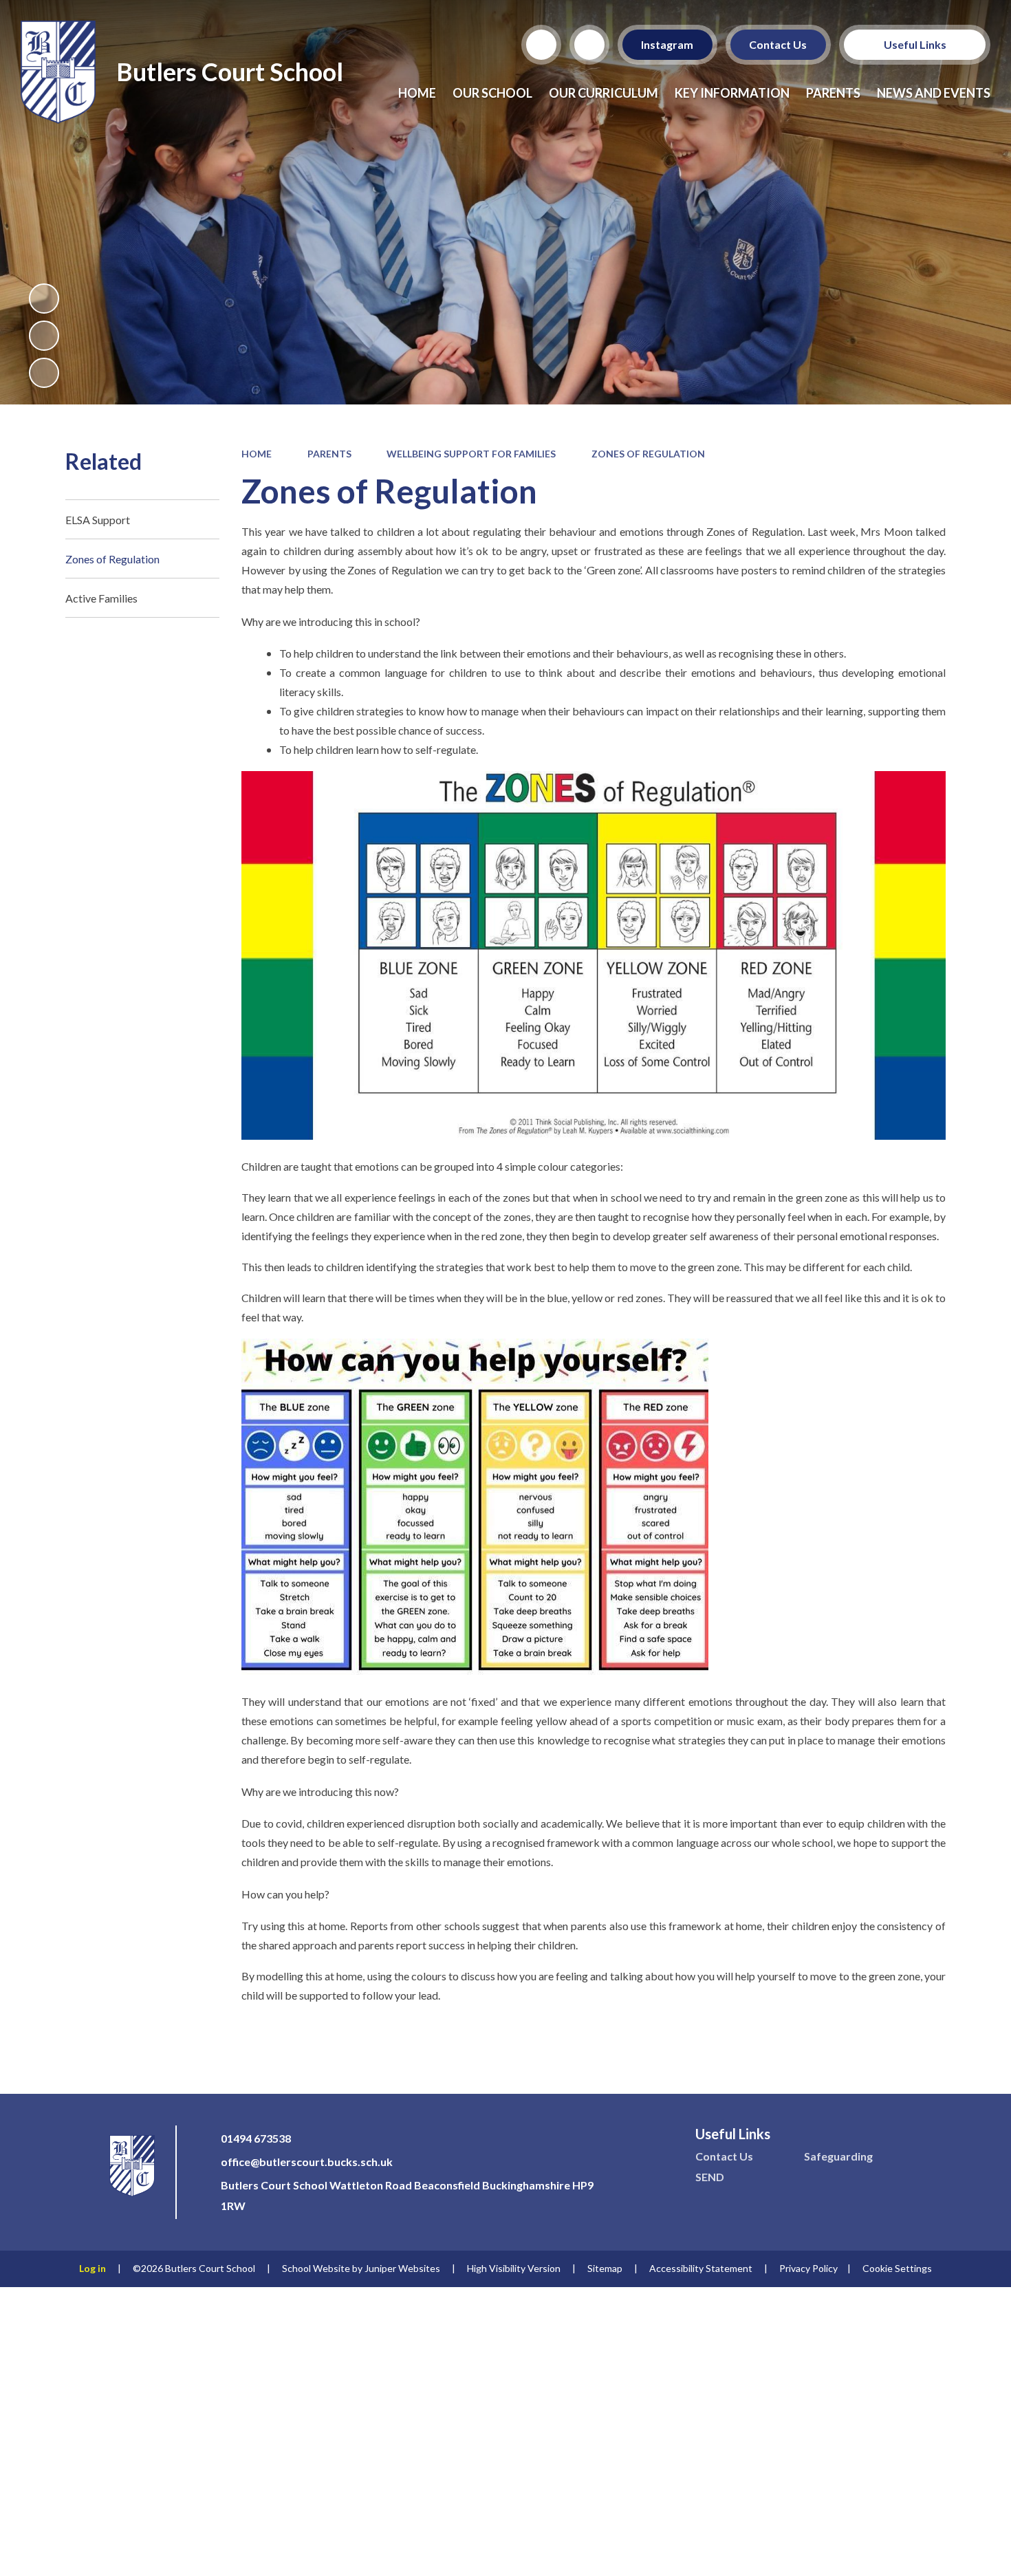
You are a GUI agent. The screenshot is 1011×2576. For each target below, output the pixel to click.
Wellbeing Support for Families (471, 454)
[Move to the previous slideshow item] (44, 336)
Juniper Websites (402, 2268)
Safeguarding (838, 2156)
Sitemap (605, 2268)
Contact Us (779, 44)
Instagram (668, 44)
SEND (710, 2177)
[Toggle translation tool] (589, 45)
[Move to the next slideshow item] (44, 373)
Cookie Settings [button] (897, 2268)
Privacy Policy (808, 2268)
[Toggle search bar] (541, 45)
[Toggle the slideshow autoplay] (44, 299)
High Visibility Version (514, 2268)
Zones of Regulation (648, 454)
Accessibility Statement (701, 2268)
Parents (329, 454)
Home (257, 454)
